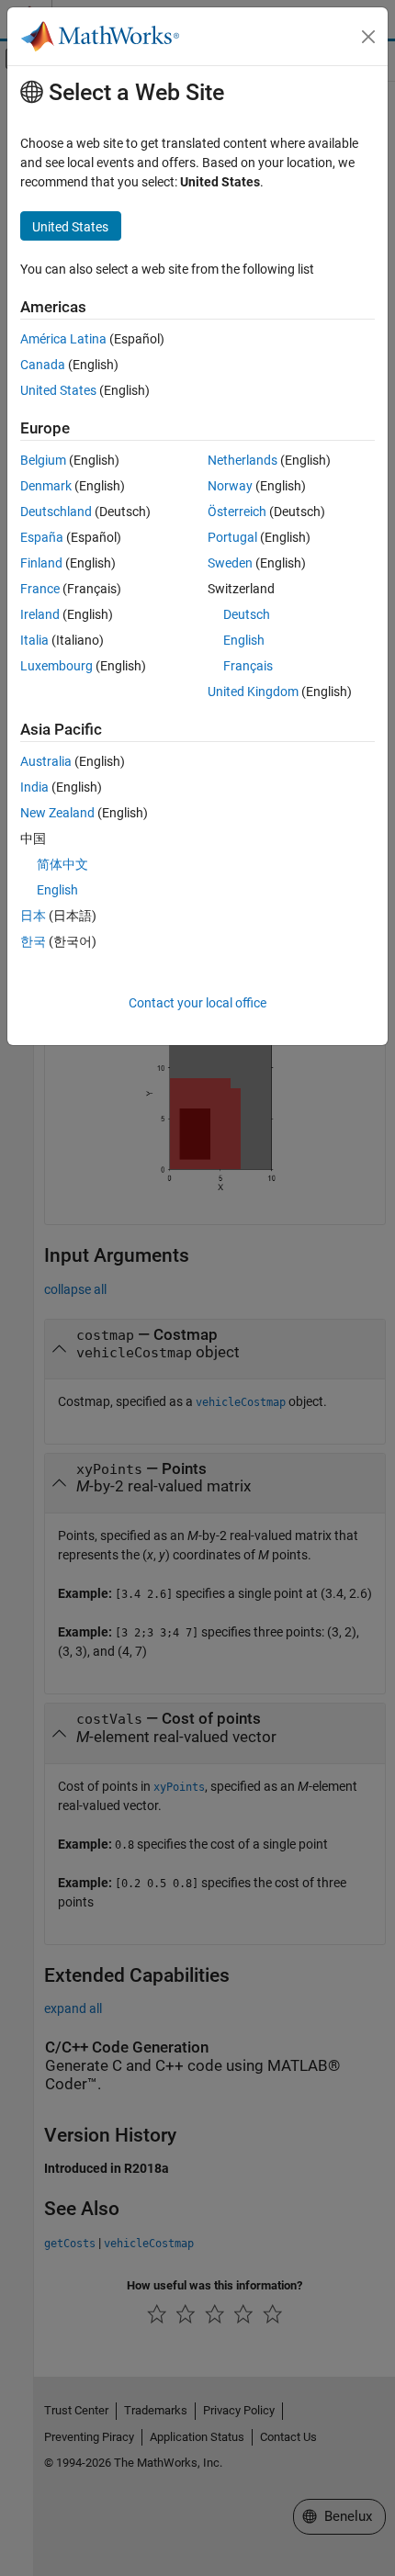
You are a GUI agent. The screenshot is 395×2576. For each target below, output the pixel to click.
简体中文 (62, 864)
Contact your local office (197, 1003)
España (42, 537)
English (244, 640)
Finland (41, 563)
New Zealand (57, 813)
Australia (46, 761)
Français (248, 666)
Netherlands (243, 460)
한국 (33, 941)
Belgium (43, 460)
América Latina (63, 339)
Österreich (237, 512)
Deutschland (56, 512)
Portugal (232, 537)
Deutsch (247, 614)
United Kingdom (253, 692)
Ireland (40, 614)
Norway (230, 486)
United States (58, 390)
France (40, 589)
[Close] (368, 37)
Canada (43, 365)
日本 (33, 916)
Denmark (46, 486)
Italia (34, 640)
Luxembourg (56, 666)
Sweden (230, 563)
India (34, 787)
